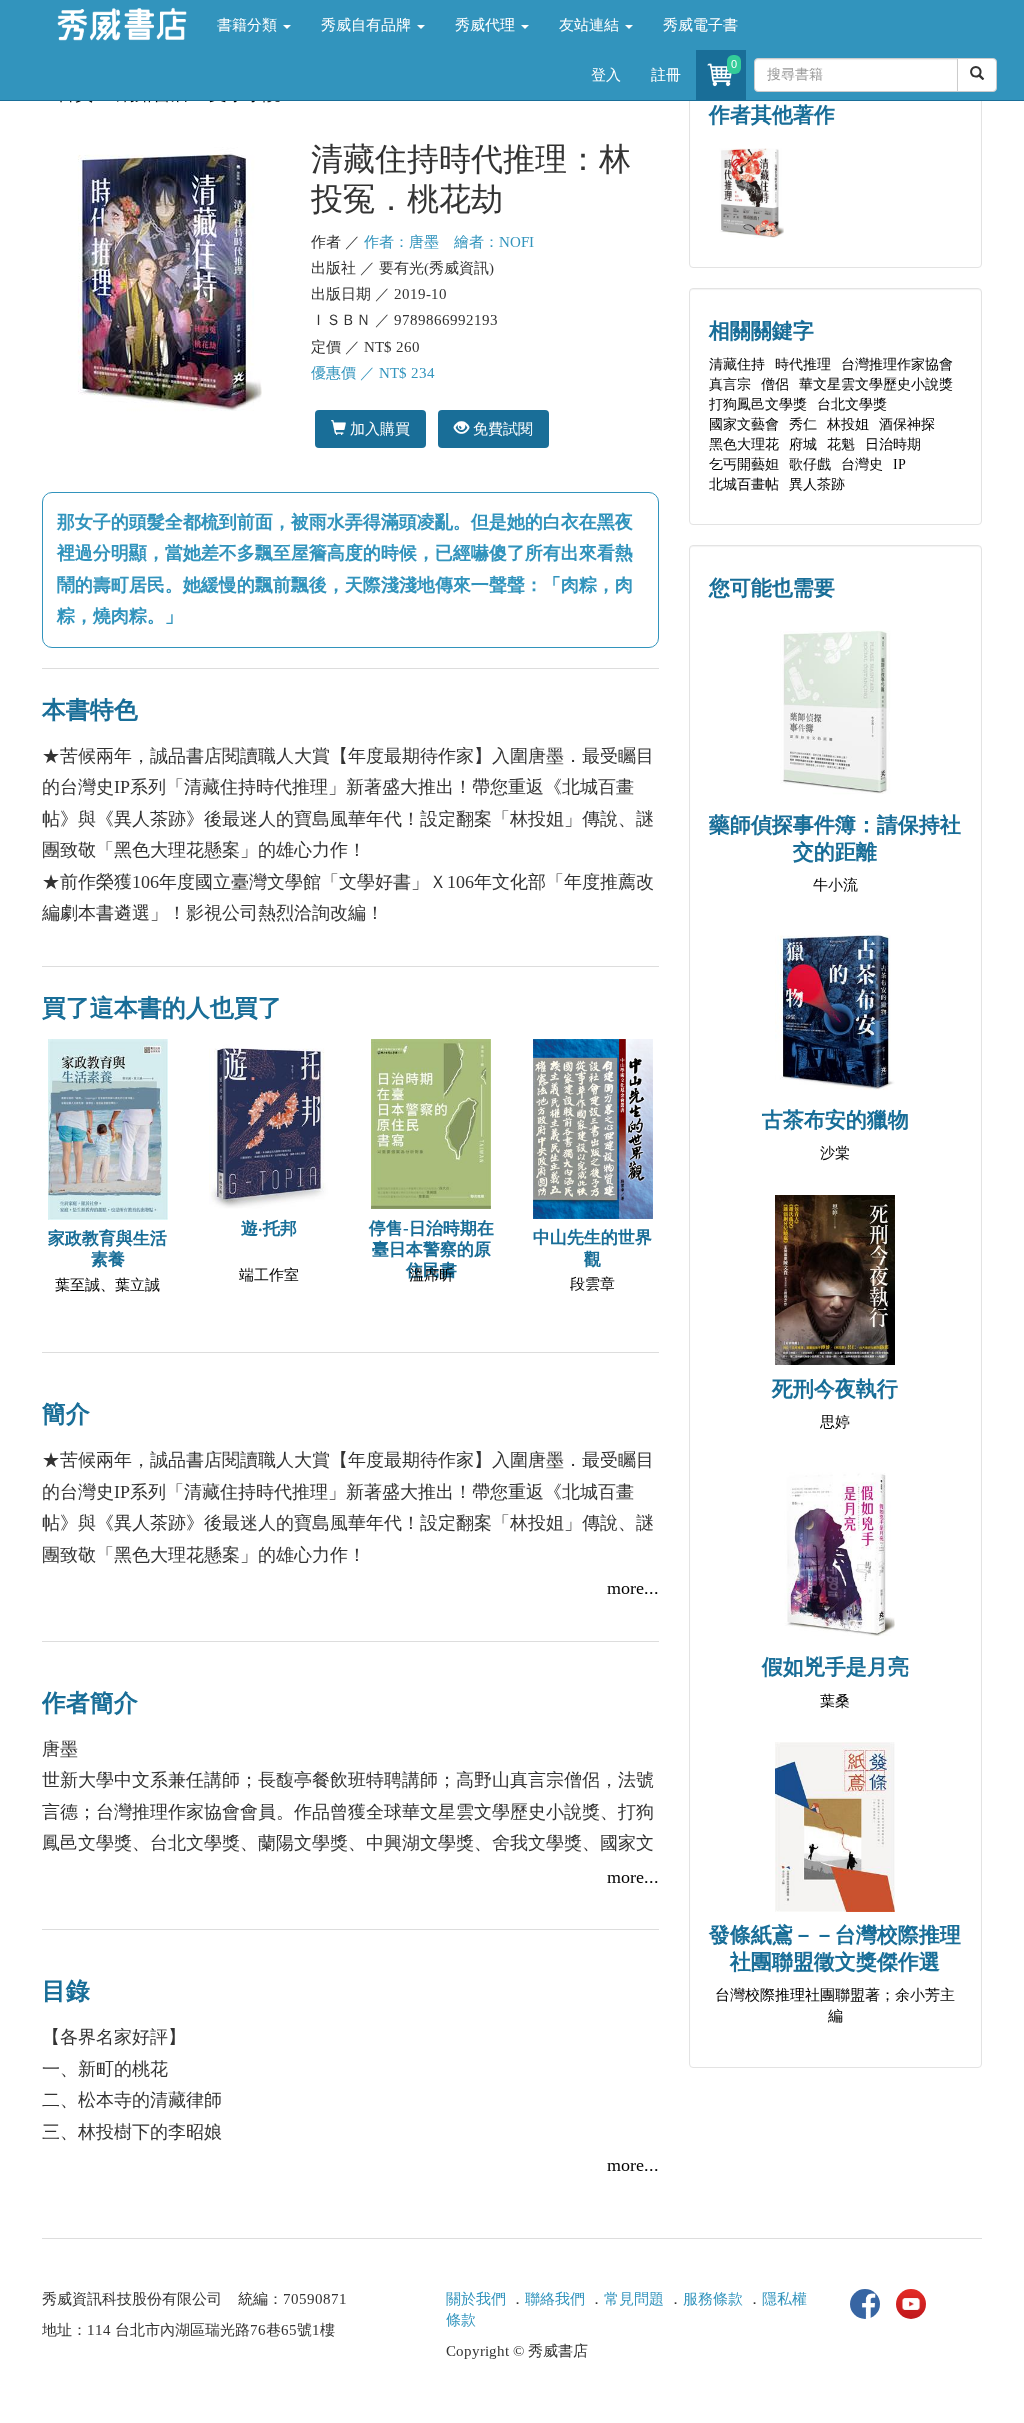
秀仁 (803, 424)
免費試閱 (501, 428)
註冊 (666, 75)
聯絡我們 (555, 2299)
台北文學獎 (852, 404)
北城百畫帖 (744, 484)
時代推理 (803, 364)
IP (899, 464)
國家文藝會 (744, 424)
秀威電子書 (700, 25)
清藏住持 (737, 364)
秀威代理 (487, 25)
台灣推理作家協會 (897, 364)
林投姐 (848, 424)
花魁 (841, 444)
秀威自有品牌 (368, 25)
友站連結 (591, 25)
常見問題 (634, 2299)
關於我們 (476, 2299)
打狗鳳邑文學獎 (758, 404)
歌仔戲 (810, 464)
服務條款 (713, 2299)
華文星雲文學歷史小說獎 (876, 384)
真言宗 (730, 384)
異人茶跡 (817, 484)
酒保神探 (907, 424)
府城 (803, 444)
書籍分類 (249, 25)
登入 (606, 75)
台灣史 (862, 464)
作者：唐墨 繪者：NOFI (449, 242)
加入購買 (378, 428)
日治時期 (893, 444)
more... (633, 1588)
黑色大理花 (744, 444)
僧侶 (775, 384)
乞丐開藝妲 (744, 464)
